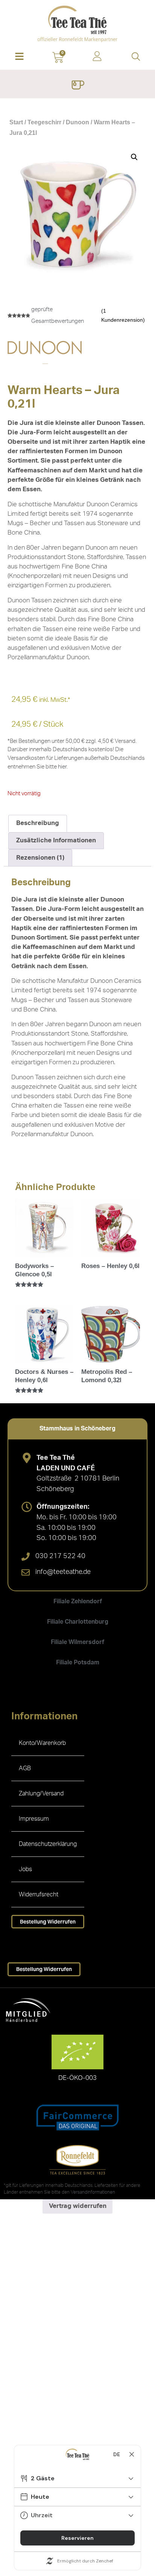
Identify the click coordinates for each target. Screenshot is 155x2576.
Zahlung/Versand (41, 1794)
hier (62, 767)
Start (16, 122)
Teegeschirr (44, 122)
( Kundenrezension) (123, 315)
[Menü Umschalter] (78, 86)
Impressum (34, 1819)
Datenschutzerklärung (48, 1844)
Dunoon (77, 122)
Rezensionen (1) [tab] (40, 858)
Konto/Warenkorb (42, 1743)
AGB (25, 1768)
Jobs (25, 1869)
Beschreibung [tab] (38, 823)
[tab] (77, 1429)
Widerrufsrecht (39, 1895)
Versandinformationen (93, 2192)
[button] (19, 57)
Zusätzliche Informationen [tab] (56, 840)
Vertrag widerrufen (78, 2206)
